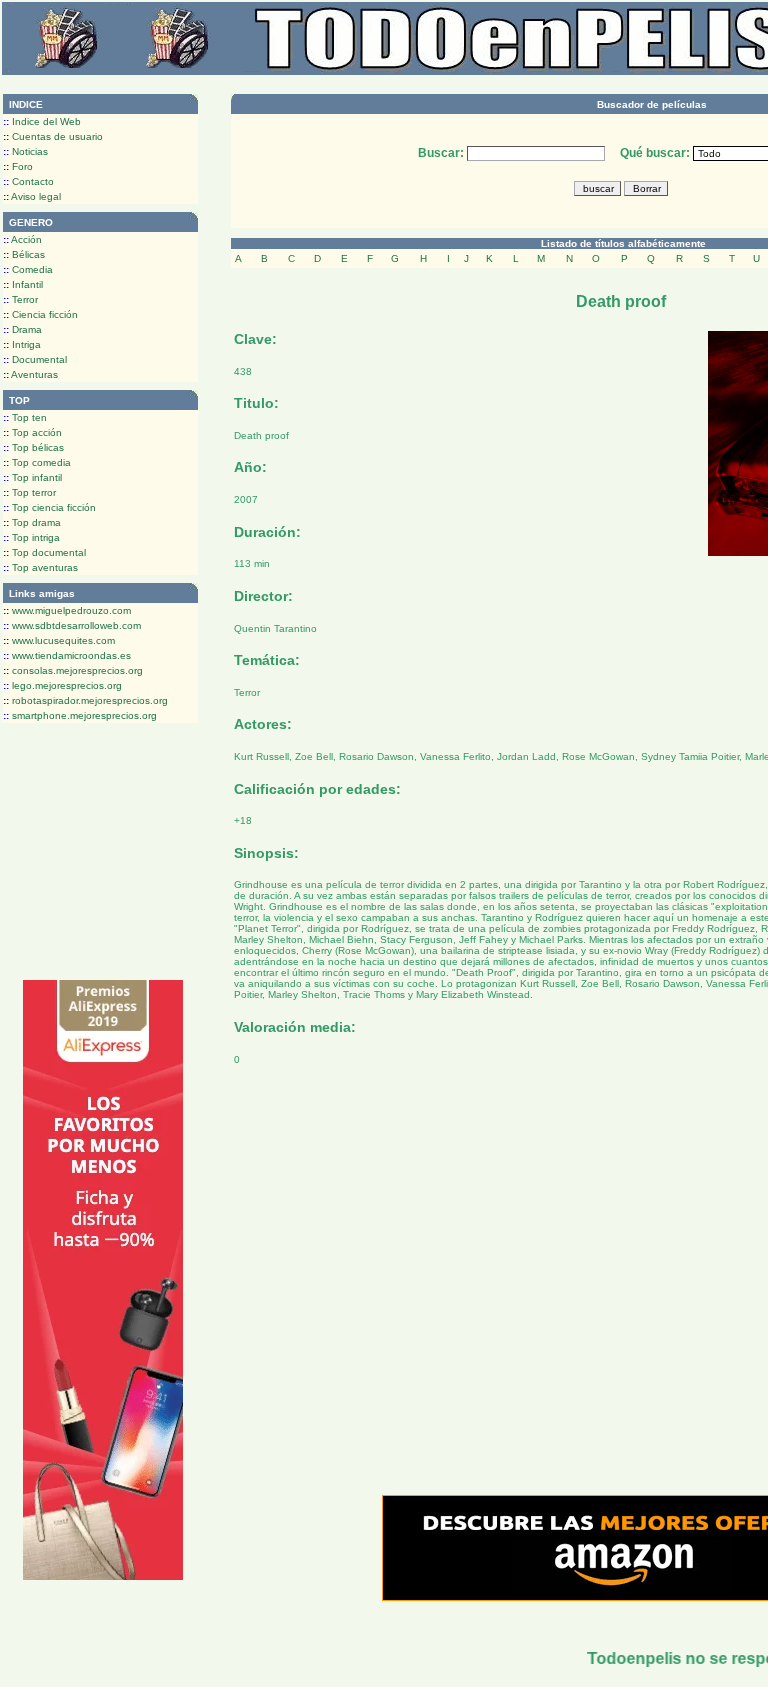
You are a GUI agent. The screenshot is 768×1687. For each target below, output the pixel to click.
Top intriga (31, 537)
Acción (22, 239)
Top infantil (32, 477)
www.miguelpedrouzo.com (67, 610)
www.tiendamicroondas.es (67, 655)
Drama (22, 329)
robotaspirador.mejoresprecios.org (85, 700)
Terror (20, 299)
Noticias (25, 151)
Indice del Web (42, 121)
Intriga (22, 344)
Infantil (23, 284)
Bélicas (24, 254)
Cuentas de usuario (53, 136)
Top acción (32, 432)
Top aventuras (40, 567)
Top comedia (37, 462)
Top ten (25, 417)
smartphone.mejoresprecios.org (80, 715)
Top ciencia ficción (49, 507)
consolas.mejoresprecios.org (73, 670)
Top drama (32, 522)
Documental (35, 359)
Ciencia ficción (40, 314)
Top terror (29, 492)
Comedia (28, 269)
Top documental (44, 552)
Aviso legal (32, 196)
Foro (18, 166)
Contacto (28, 181)
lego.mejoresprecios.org (62, 685)
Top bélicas (33, 447)
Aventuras (30, 374)
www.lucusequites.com (59, 640)
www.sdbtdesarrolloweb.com (72, 625)
